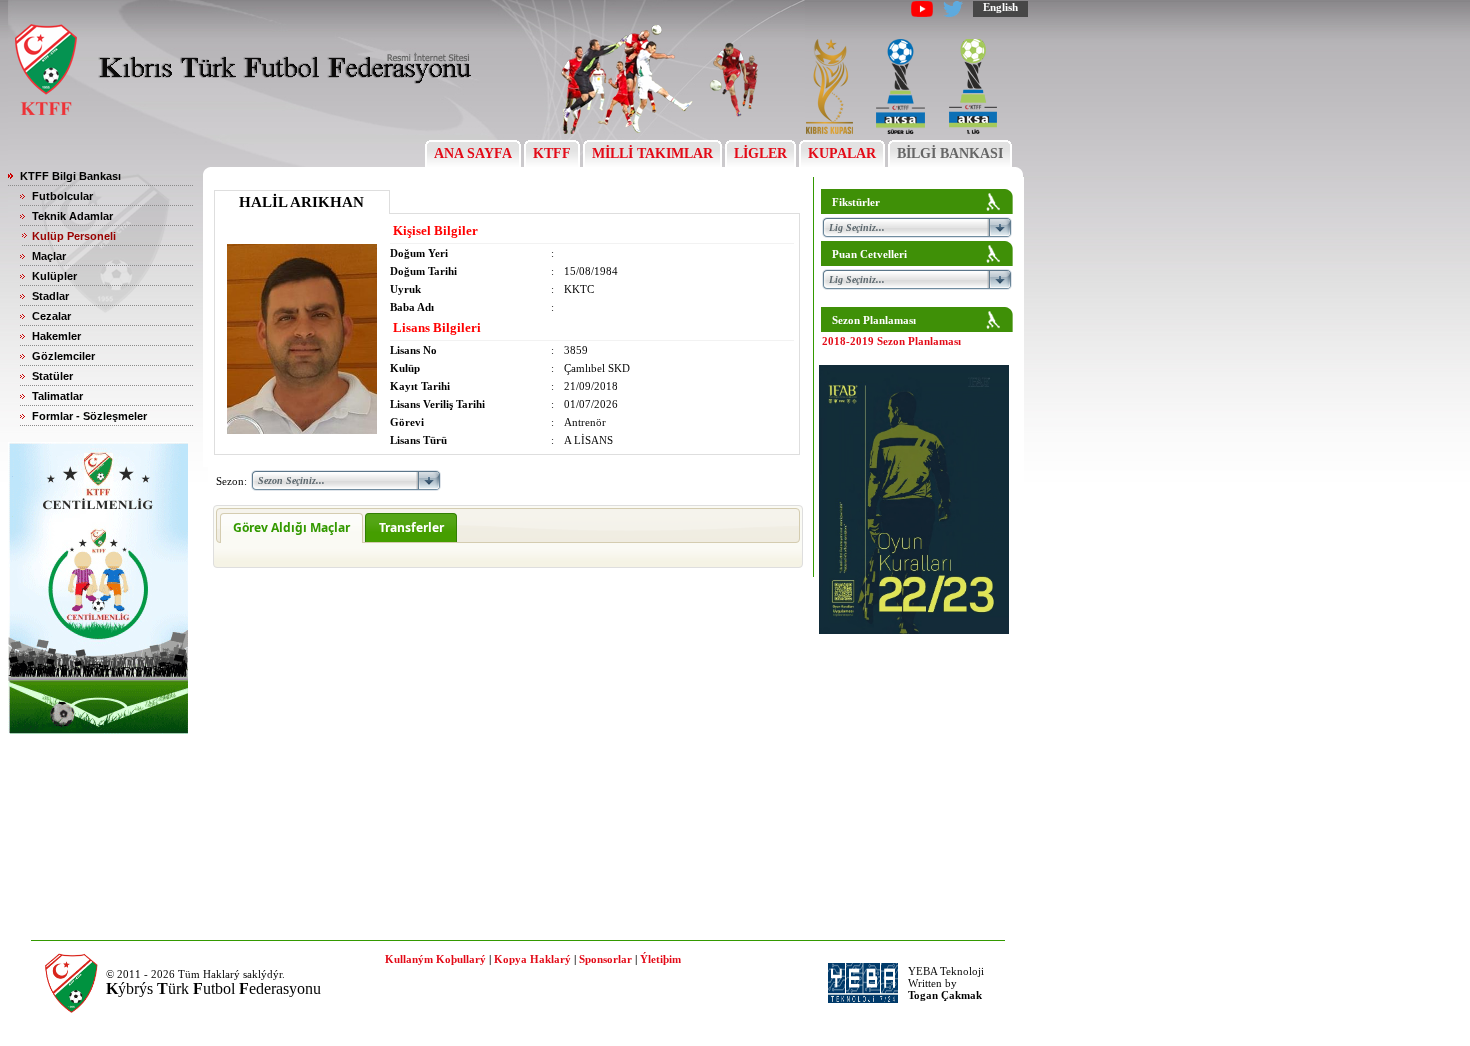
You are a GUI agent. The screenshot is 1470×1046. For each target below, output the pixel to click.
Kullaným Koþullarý (435, 959)
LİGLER (760, 153)
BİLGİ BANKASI (950, 153)
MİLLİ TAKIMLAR (652, 153)
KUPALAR (842, 153)
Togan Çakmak (945, 995)
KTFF (552, 153)
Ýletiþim (660, 959)
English (1000, 7)
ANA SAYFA (473, 153)
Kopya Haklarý (532, 959)
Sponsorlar (605, 959)
